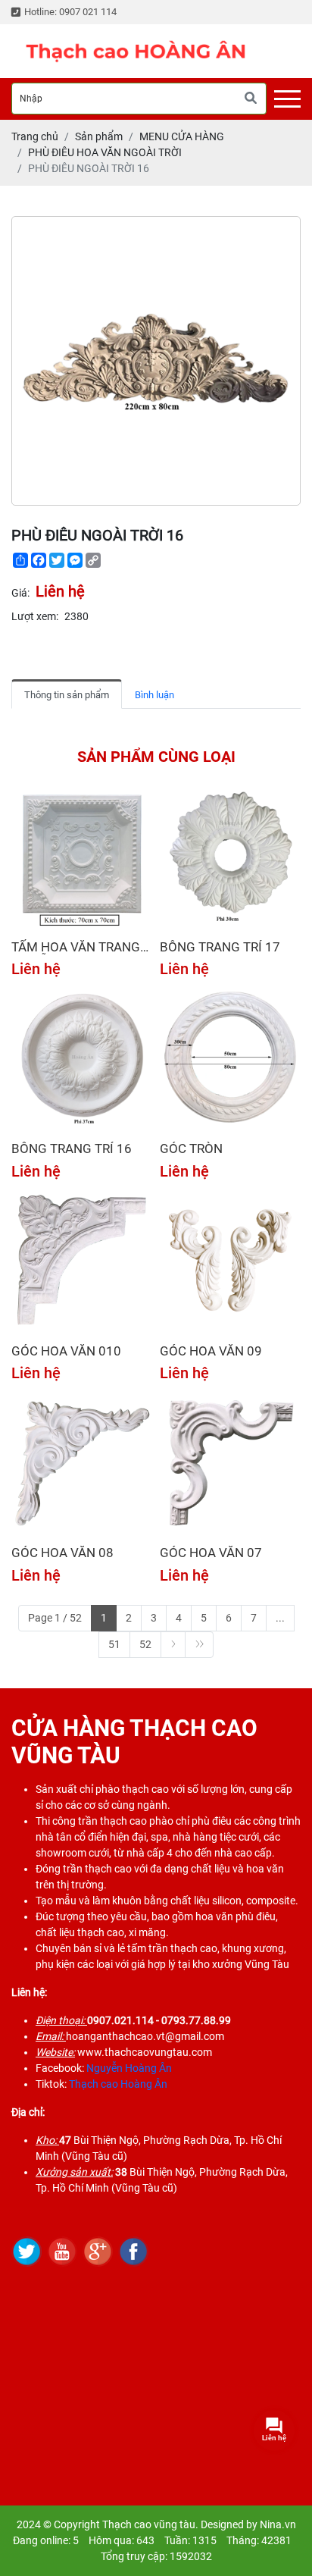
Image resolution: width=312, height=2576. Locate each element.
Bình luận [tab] (154, 695)
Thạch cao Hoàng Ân (118, 2084)
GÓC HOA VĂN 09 (211, 1351)
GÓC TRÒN (191, 1149)
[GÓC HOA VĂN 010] (82, 1261)
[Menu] (287, 99)
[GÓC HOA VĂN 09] (230, 1261)
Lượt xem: (35, 616)
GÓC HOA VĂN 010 (66, 1351)
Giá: (20, 593)
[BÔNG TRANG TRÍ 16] (82, 1058)
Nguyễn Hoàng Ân (129, 2068)
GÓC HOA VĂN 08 (62, 1553)
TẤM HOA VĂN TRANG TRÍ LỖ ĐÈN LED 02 (76, 947)
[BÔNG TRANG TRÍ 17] (230, 857)
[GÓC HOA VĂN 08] (82, 1462)
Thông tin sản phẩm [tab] (67, 695)
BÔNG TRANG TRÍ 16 (72, 1149)
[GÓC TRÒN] (230, 1058)
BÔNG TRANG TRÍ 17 (220, 947)
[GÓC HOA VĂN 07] (230, 1462)
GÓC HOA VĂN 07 (211, 1553)
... (280, 1618)
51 (114, 1644)
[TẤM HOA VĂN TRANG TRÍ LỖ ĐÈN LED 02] (82, 857)
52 (145, 1644)
